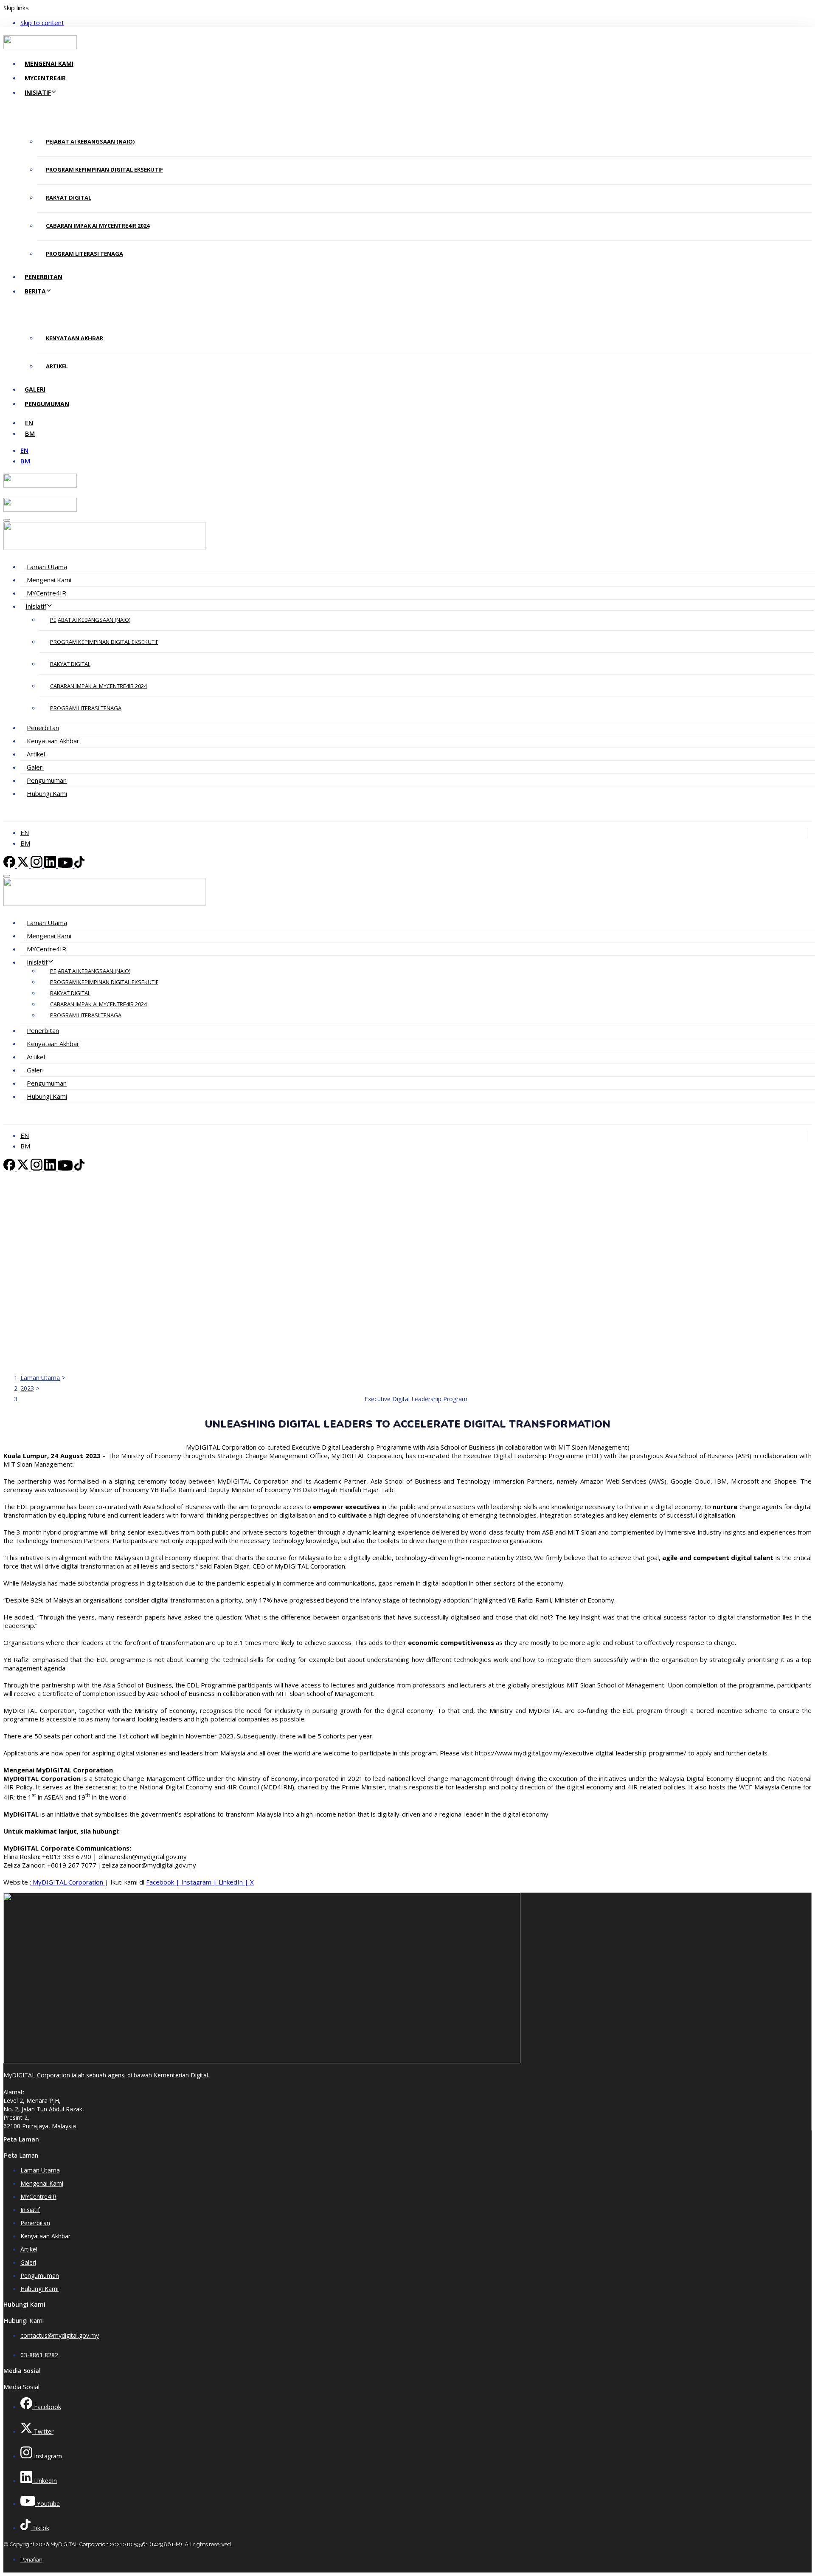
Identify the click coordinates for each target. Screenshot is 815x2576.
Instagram (197, 1882)
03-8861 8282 (39, 2355)
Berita (35, 291)
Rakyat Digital (69, 198)
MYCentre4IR (45, 78)
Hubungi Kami (47, 793)
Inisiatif (38, 92)
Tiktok (40, 2528)
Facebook (161, 1882)
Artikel (57, 366)
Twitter (43, 2431)
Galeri (35, 389)
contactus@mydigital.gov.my (60, 2335)
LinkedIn (232, 1882)
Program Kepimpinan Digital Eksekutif (104, 169)
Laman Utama (47, 567)
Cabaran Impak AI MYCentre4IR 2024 (98, 226)
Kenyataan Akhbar (74, 338)
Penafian (31, 2560)
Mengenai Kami (49, 63)
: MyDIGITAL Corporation (67, 1882)
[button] (7, 520)
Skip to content (42, 23)
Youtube (48, 2504)
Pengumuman (47, 404)
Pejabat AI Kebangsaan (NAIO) (90, 141)
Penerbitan (44, 277)
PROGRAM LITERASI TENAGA (84, 254)
